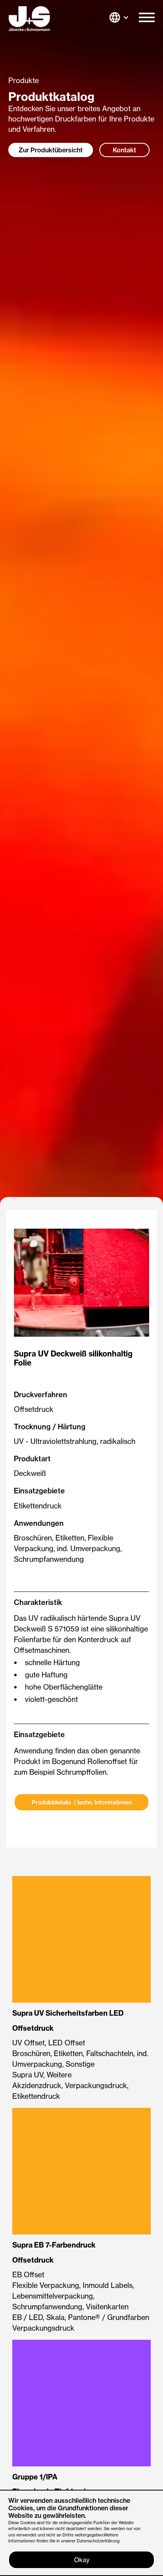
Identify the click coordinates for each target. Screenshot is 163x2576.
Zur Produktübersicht (51, 150)
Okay (82, 2560)
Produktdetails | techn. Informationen (82, 1802)
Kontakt (124, 150)
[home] (29, 19)
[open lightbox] (81, 1283)
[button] (147, 19)
